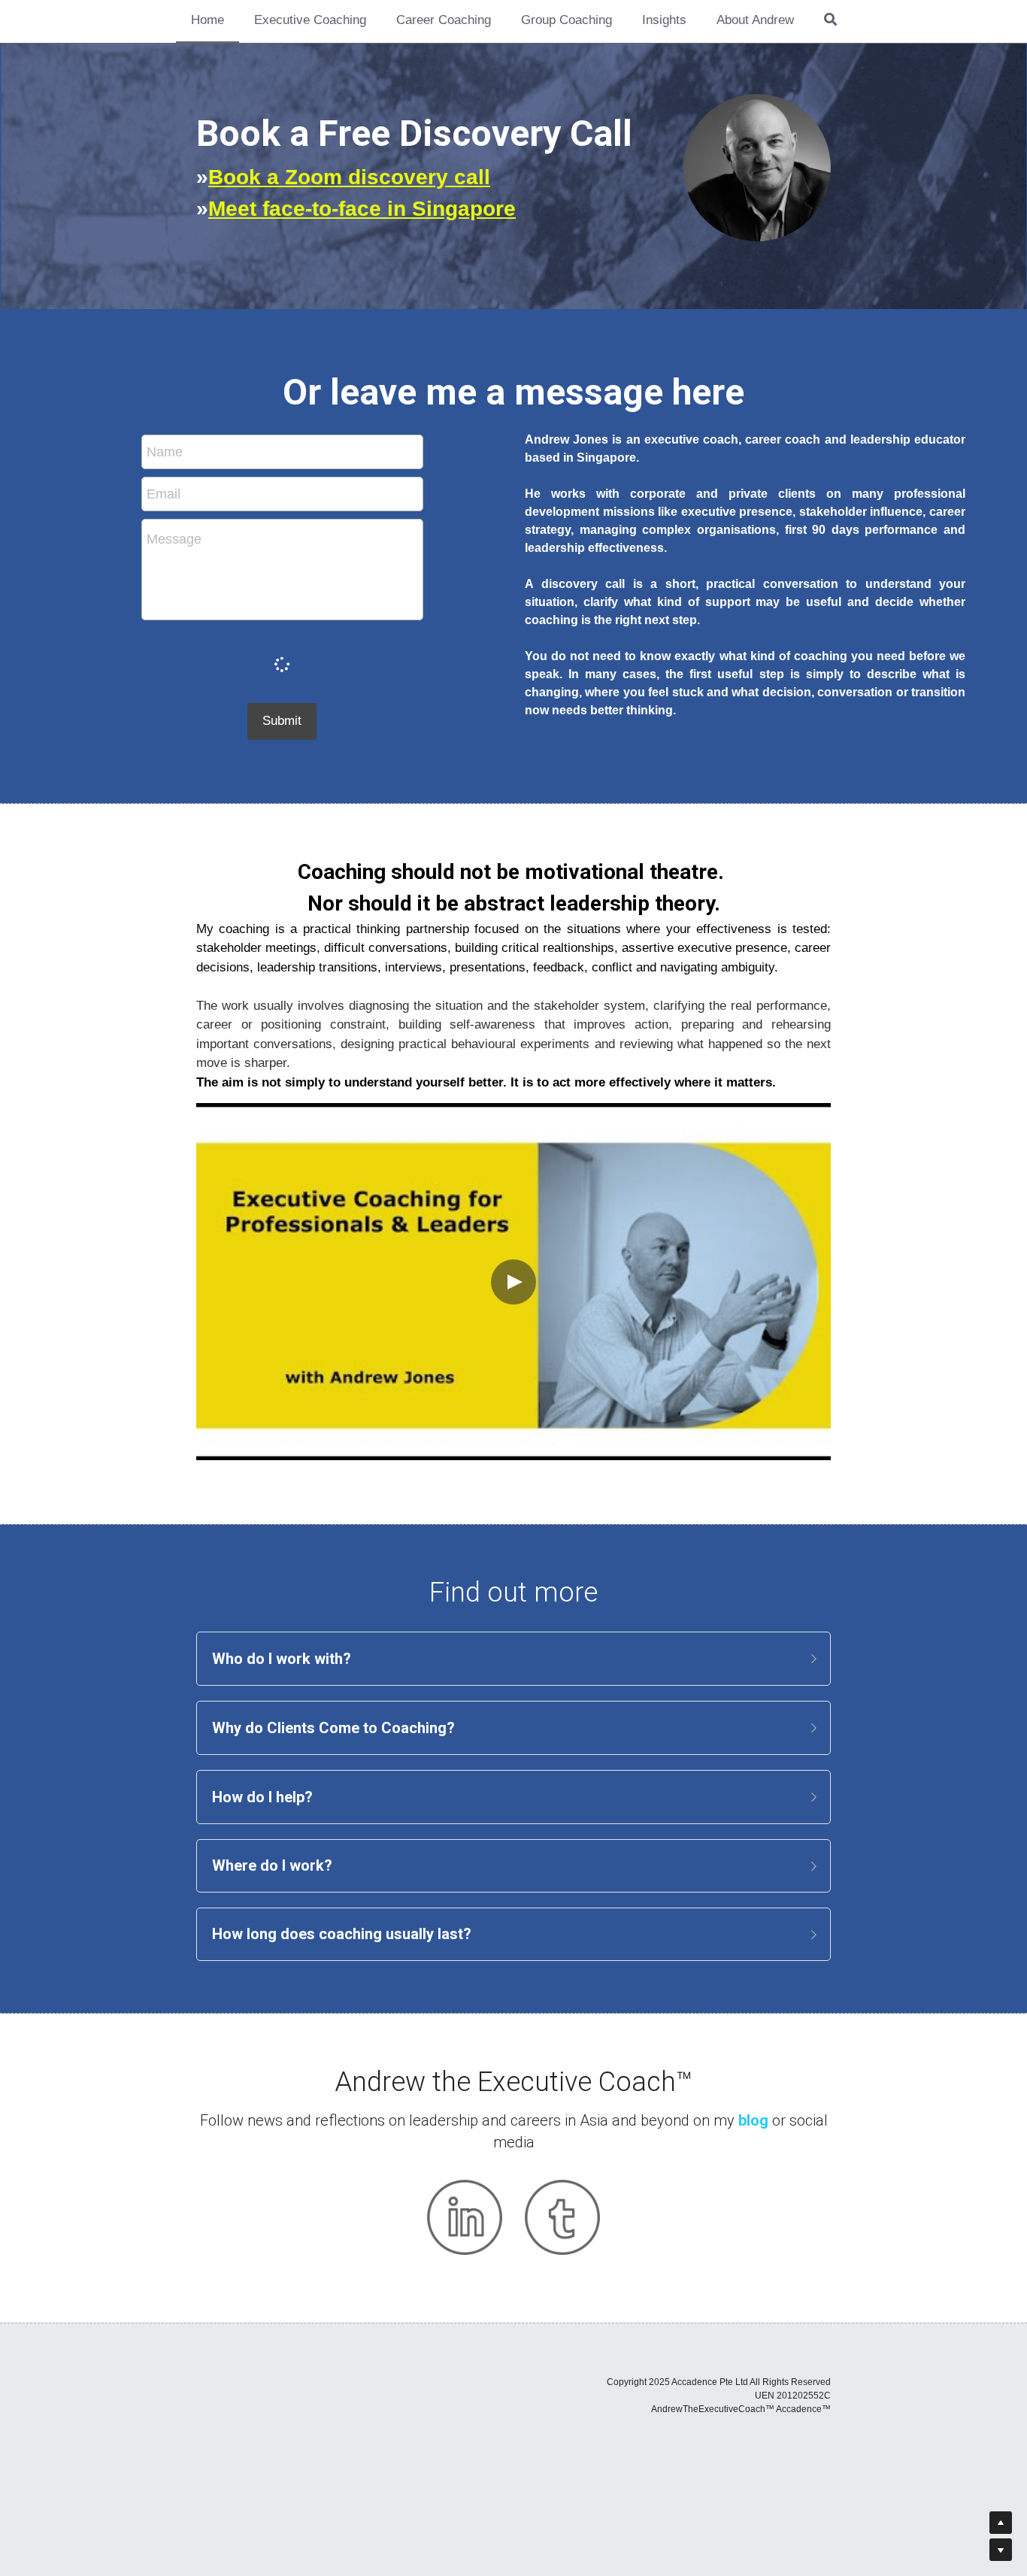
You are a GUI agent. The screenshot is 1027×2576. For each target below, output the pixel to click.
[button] (513, 1659)
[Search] (830, 21)
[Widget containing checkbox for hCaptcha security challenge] (282, 662)
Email (164, 494)
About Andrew (755, 20)
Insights (664, 20)
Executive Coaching (310, 20)
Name (165, 452)
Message (174, 539)
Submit (282, 721)
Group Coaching (567, 20)
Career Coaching (444, 20)
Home (208, 20)
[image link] (465, 2217)
